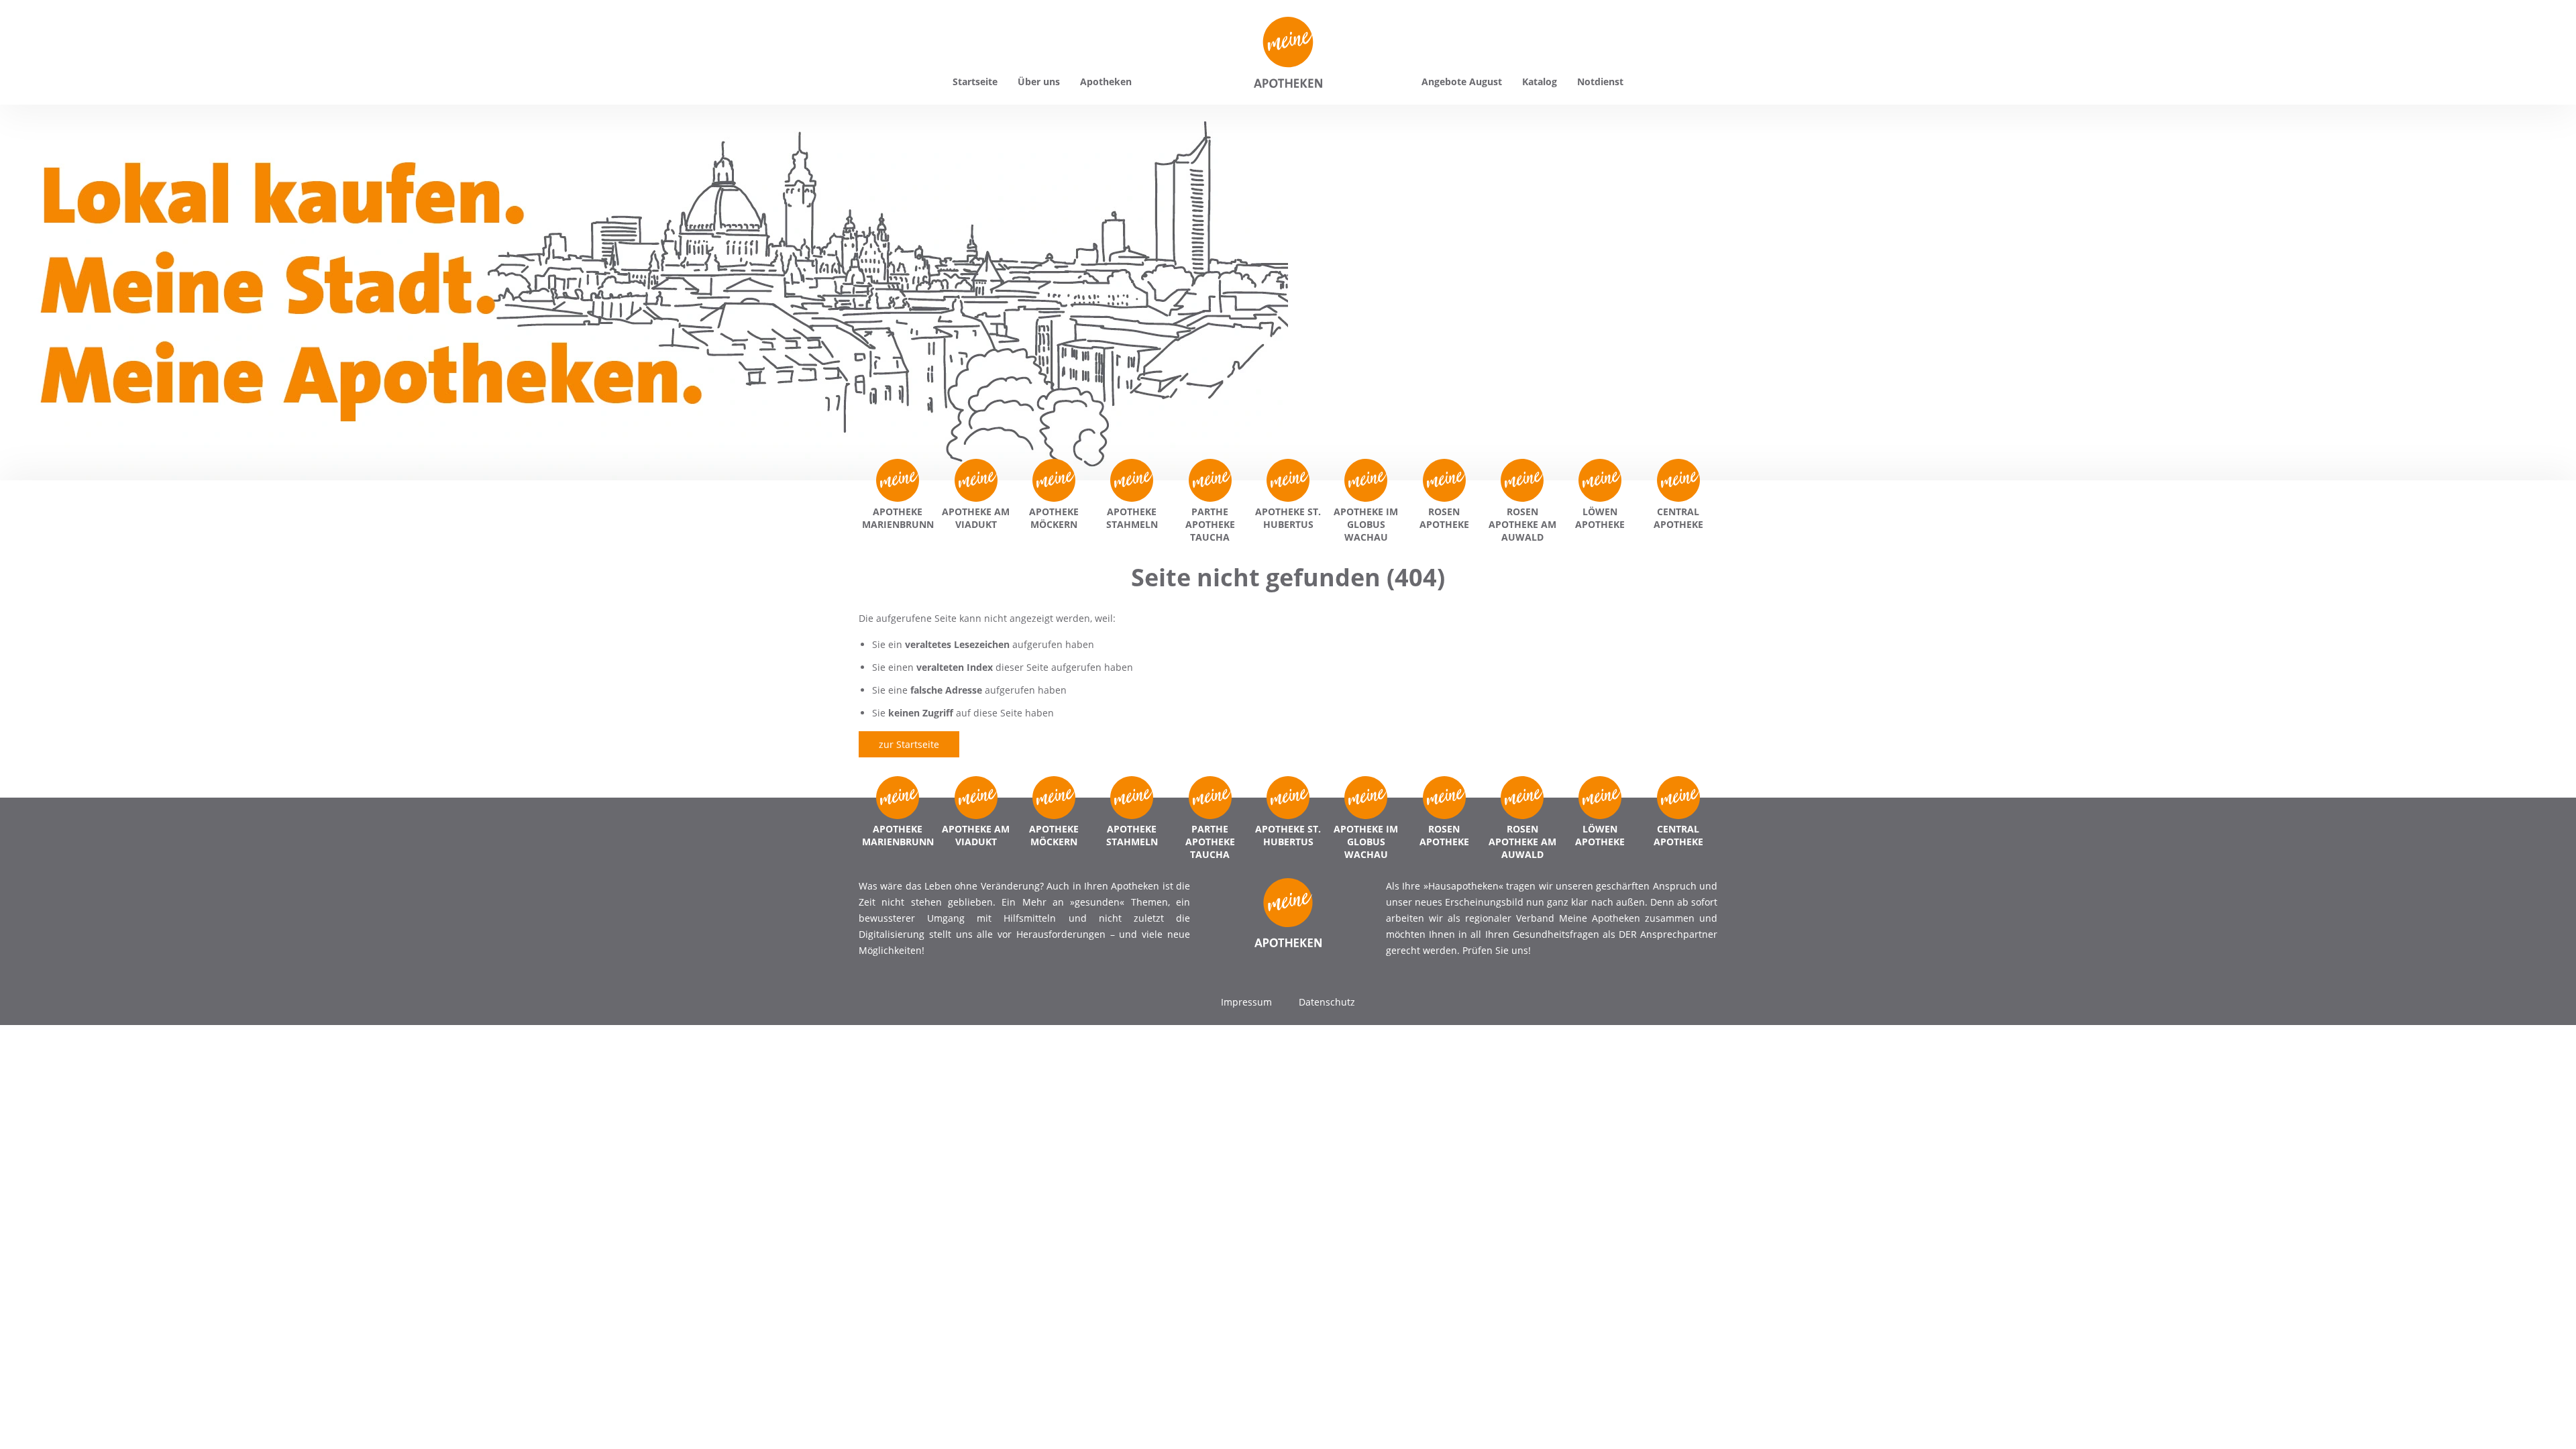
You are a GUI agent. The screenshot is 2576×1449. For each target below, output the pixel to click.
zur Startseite (909, 744)
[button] (30, 1419)
